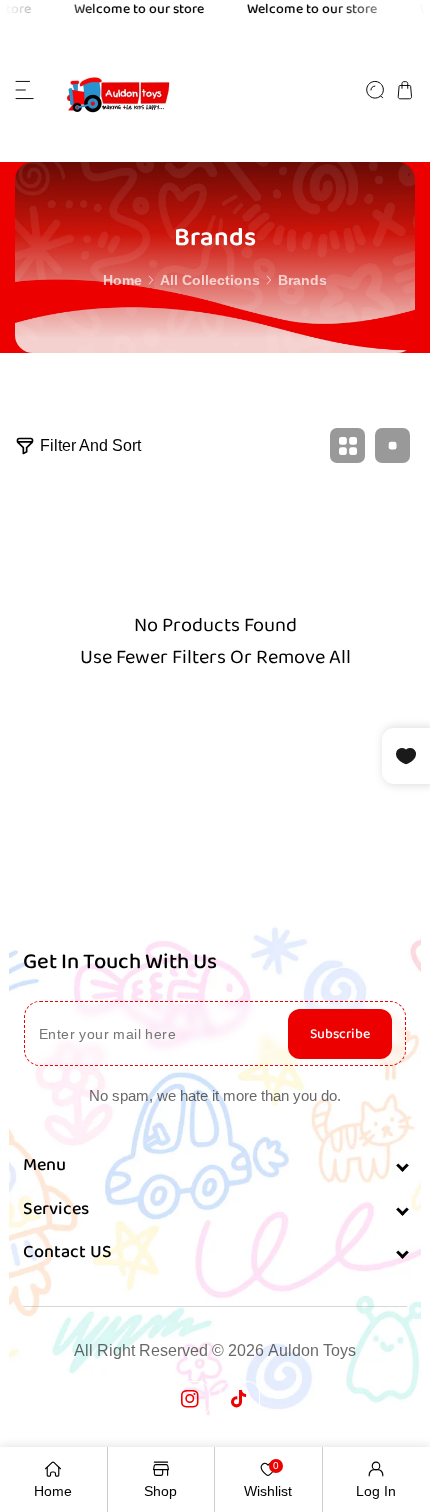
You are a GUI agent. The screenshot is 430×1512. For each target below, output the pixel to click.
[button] (25, 90)
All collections (210, 280)
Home (122, 280)
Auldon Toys (312, 1350)
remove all (303, 657)
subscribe (340, 1034)
